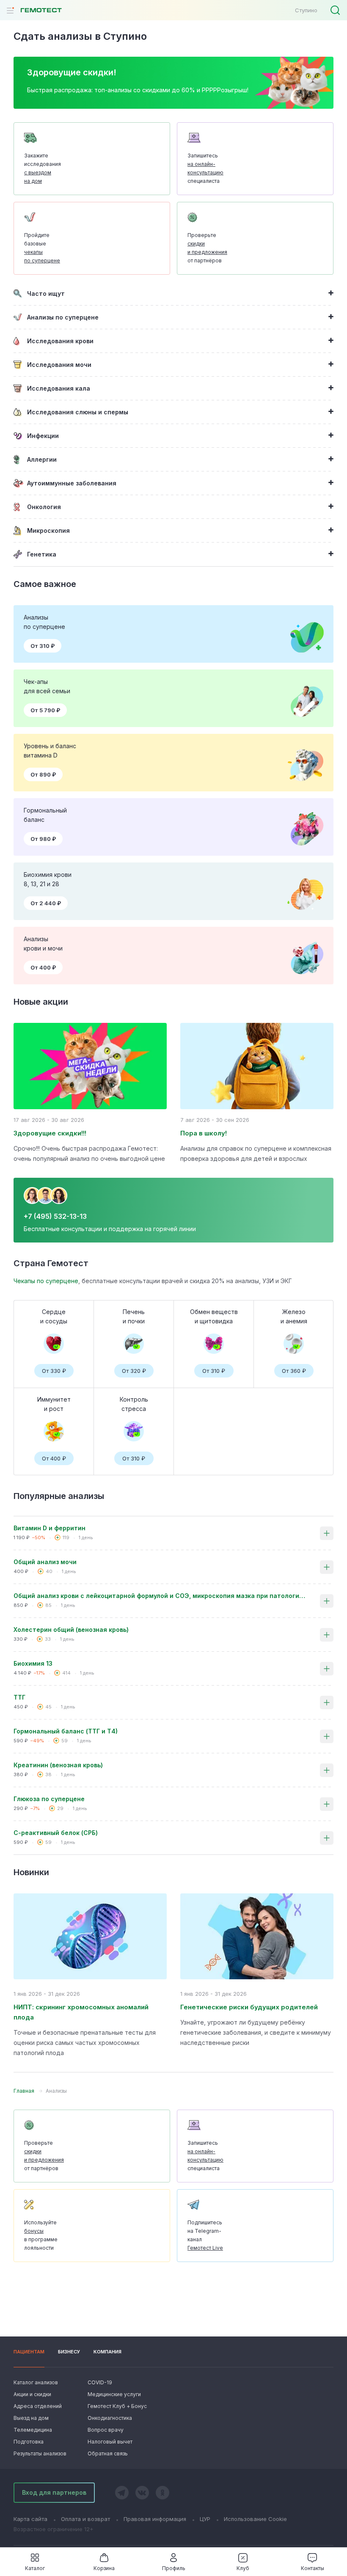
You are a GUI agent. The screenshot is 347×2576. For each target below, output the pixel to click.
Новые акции (41, 1002)
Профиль (174, 2568)
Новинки (31, 1872)
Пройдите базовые (42, 248)
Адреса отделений (38, 2406)
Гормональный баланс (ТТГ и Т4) (66, 1731)
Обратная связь (108, 2453)
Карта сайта (30, 2519)
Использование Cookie (255, 2519)
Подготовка (29, 2442)
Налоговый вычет (110, 2442)
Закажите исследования (43, 168)
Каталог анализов (36, 2382)
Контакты (313, 2568)
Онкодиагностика (110, 2418)
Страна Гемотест (51, 1263)
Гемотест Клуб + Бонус (116, 2406)
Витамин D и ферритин (50, 1528)
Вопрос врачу (106, 2430)
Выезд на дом (31, 2418)
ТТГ (19, 1697)
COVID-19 (100, 2382)
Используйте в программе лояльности (41, 2235)
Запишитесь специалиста (205, 168)
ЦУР (205, 2519)
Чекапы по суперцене (46, 1281)
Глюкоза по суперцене (49, 1799)
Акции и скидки (32, 2394)
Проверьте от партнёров (207, 248)
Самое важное (45, 584)
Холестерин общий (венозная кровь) (71, 1630)
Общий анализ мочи (45, 1562)
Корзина (104, 2568)
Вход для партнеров (54, 2492)
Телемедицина (33, 2430)
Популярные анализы (59, 1496)
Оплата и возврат (85, 2519)
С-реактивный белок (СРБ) (56, 1833)
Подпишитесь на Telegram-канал (205, 2235)
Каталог (35, 2568)
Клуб (243, 2568)
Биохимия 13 (33, 1663)
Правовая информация (155, 2519)
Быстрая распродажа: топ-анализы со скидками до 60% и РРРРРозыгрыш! (138, 90)
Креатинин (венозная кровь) (58, 1765)
